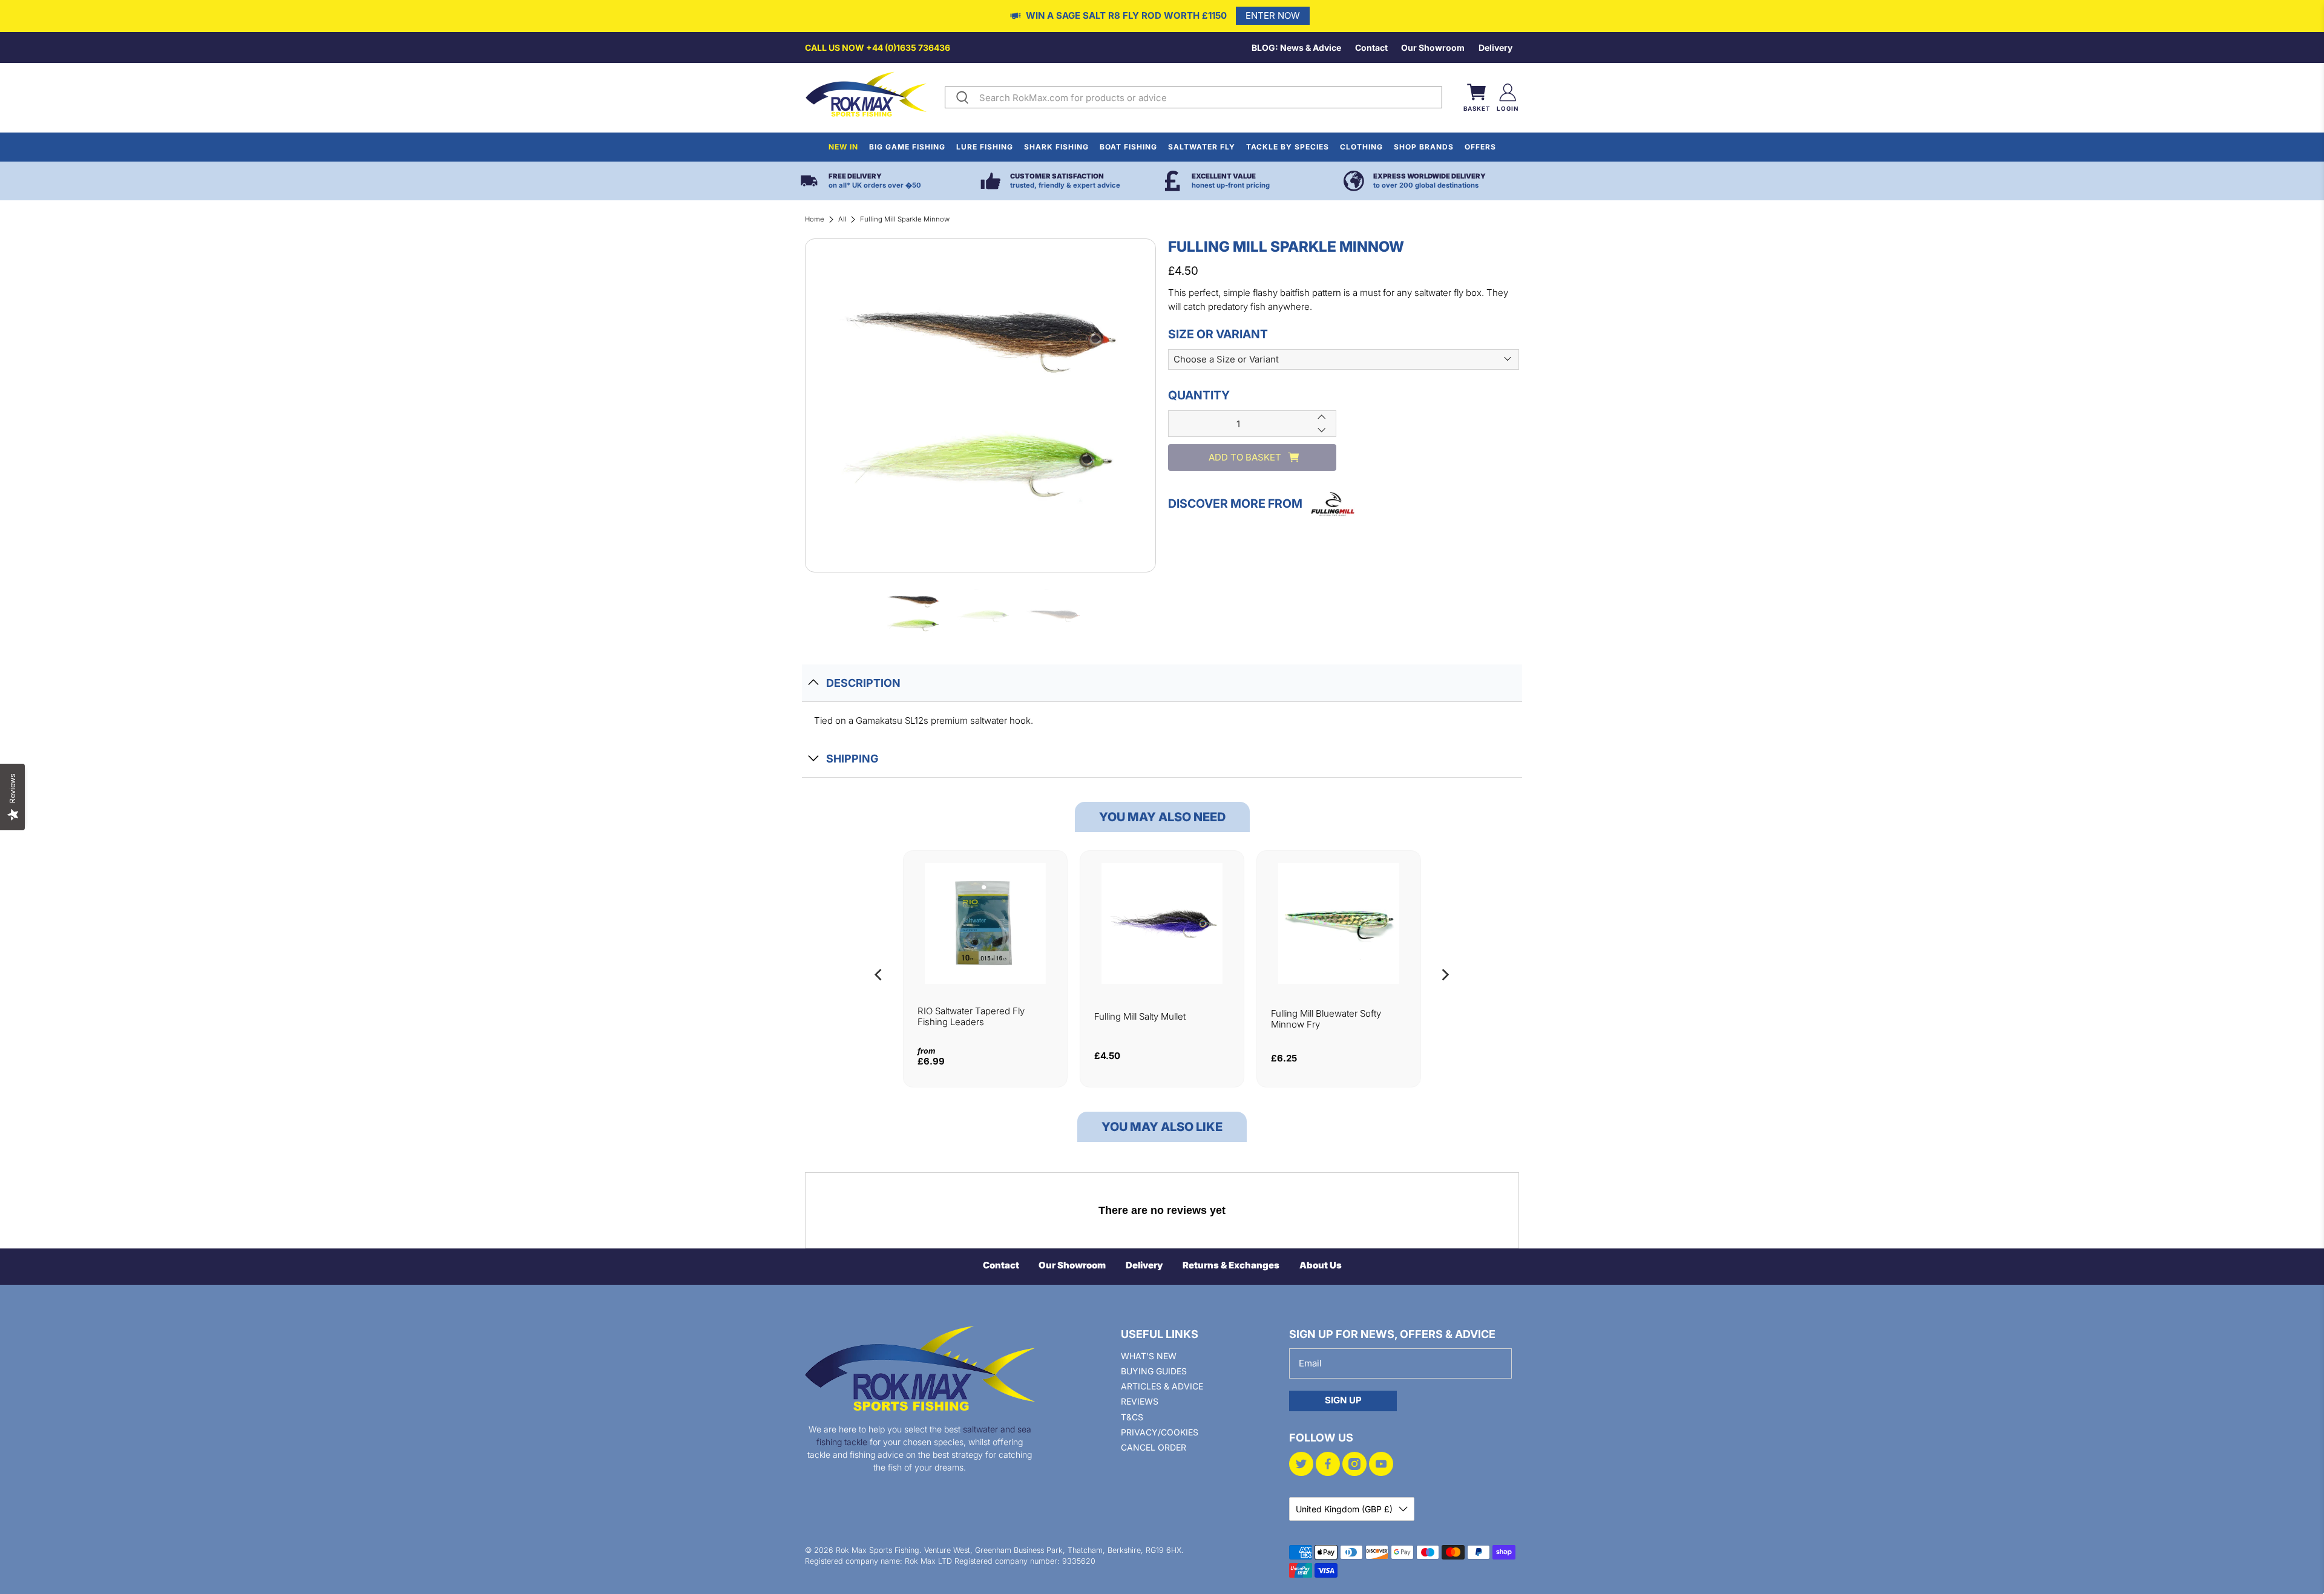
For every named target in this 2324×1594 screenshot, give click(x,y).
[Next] (1445, 975)
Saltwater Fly (1202, 147)
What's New (1149, 1356)
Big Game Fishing (907, 147)
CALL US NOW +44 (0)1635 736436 (878, 48)
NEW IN (843, 147)
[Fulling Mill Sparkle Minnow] (980, 405)
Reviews (1140, 1401)
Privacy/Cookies (1160, 1432)
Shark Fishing (1056, 147)
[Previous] (879, 975)
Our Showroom (1433, 48)
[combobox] (1208, 97)
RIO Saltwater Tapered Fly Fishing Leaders (971, 1016)
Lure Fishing (985, 147)
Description (863, 683)
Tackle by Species (1288, 147)
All (842, 219)
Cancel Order (1154, 1447)
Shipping (852, 759)
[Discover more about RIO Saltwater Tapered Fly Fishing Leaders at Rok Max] (985, 923)
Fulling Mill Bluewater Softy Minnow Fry (1326, 1019)
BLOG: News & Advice (1296, 48)
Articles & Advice (1162, 1386)
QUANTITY (1199, 395)
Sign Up (1343, 1400)
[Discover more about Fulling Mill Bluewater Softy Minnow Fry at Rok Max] (1339, 923)
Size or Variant (1218, 333)
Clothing (1361, 147)
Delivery (1495, 48)
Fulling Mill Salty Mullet (1140, 1016)
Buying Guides (1154, 1371)
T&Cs (1132, 1417)
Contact (1371, 48)
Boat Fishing (1128, 147)
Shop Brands (1424, 147)
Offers (1480, 147)
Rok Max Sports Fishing (878, 1550)
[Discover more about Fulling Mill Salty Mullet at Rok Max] (1162, 923)
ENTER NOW (1273, 15)
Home (815, 219)
